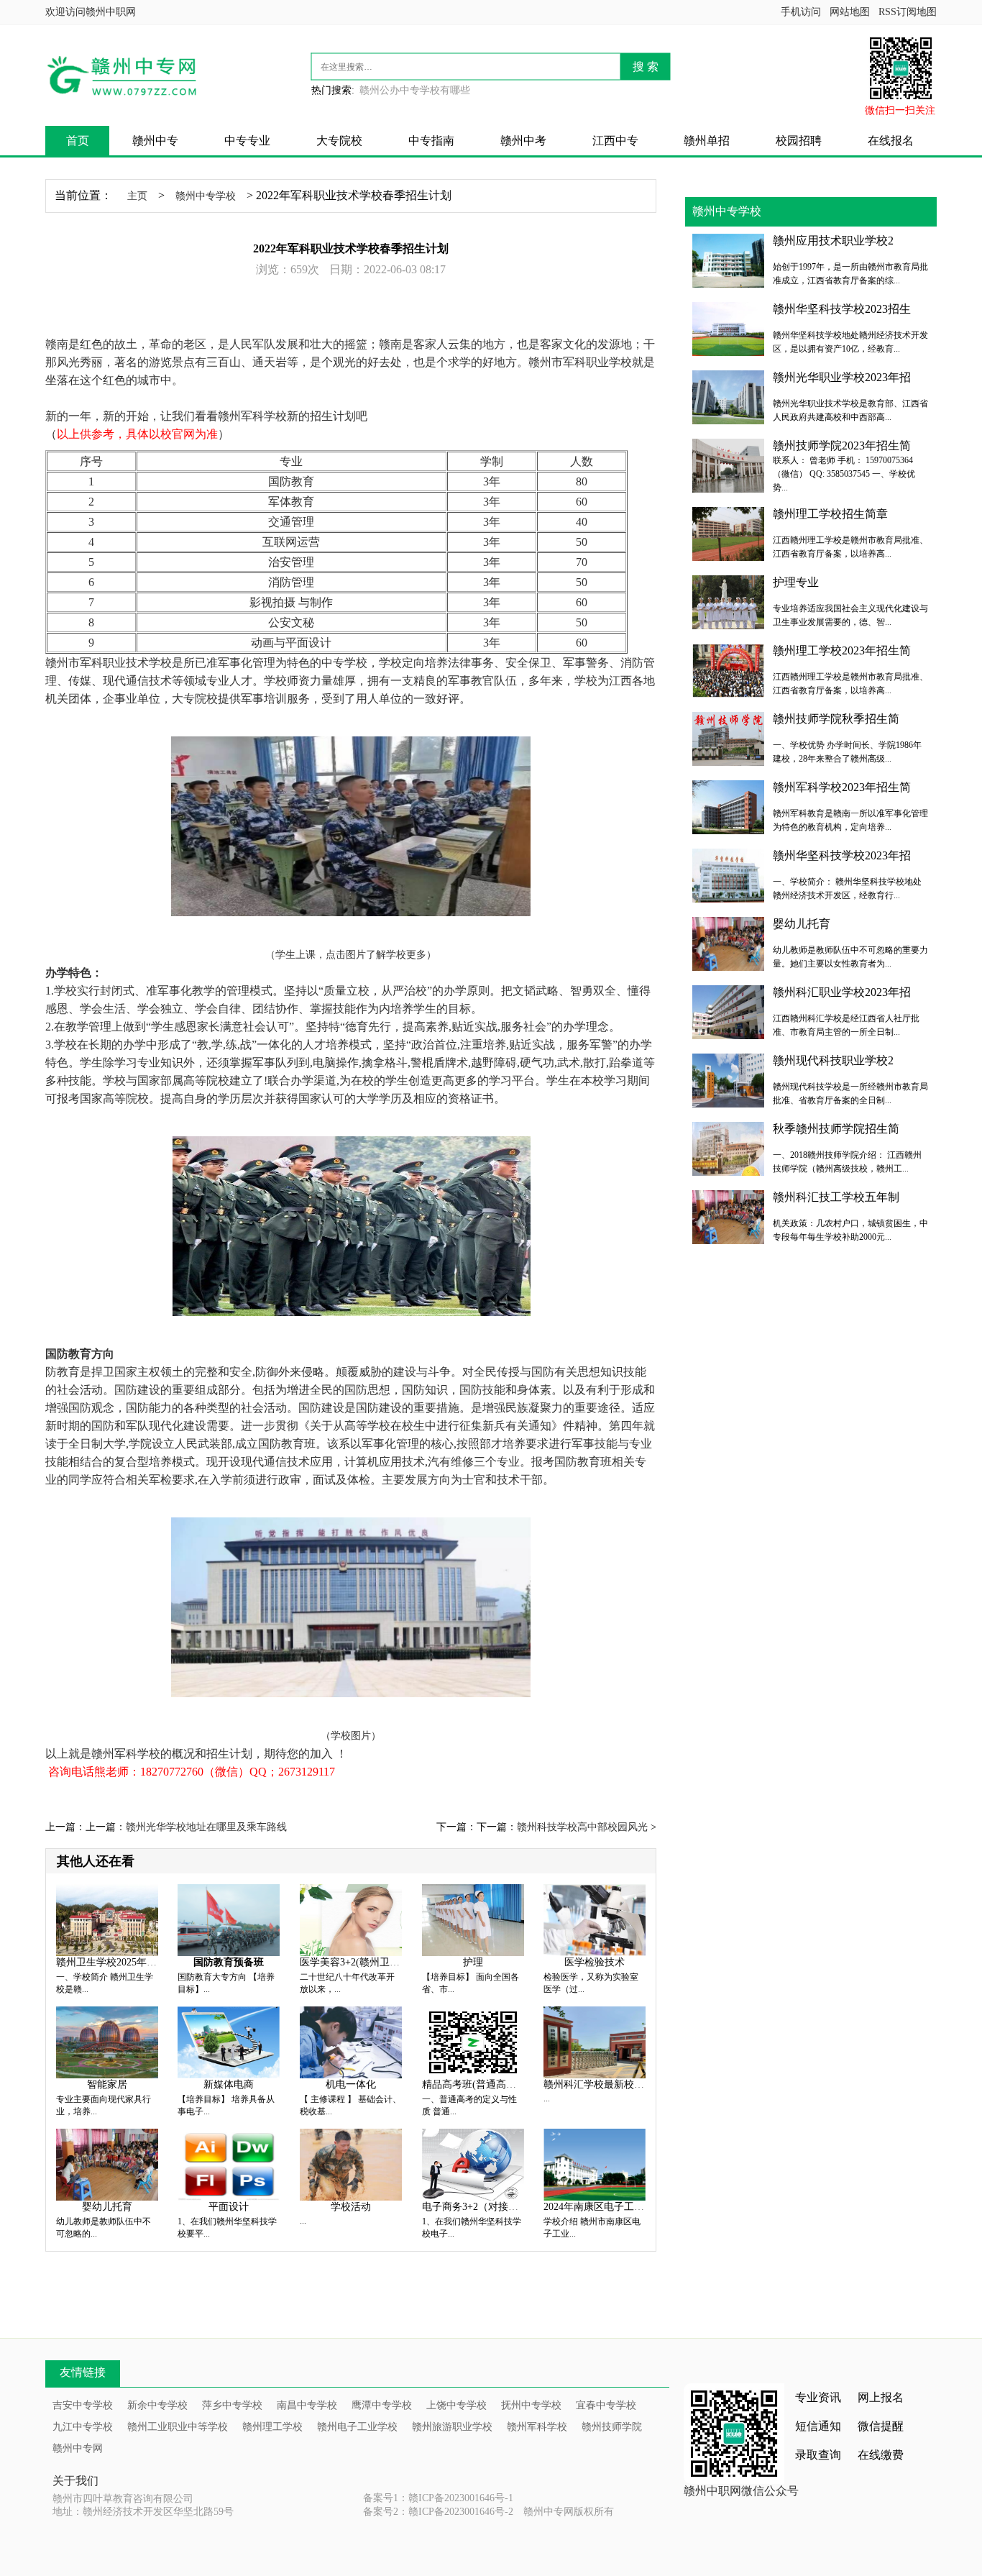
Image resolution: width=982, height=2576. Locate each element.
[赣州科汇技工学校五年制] (728, 1216)
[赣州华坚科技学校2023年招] (728, 874)
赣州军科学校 (537, 2427)
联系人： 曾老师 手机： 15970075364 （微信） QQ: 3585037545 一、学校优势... (844, 474)
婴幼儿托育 (107, 2207)
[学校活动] (351, 2164)
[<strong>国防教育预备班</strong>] (229, 1919)
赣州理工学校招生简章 (830, 514)
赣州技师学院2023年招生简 (842, 446)
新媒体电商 (229, 2084)
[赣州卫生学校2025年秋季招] (107, 1919)
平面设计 (229, 2207)
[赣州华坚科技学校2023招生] (728, 328)
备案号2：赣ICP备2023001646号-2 (438, 2512)
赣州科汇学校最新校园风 (599, 2084)
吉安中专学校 (83, 2405)
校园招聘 (799, 141)
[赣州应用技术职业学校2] (728, 259)
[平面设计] (229, 2164)
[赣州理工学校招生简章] (728, 533)
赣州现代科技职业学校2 (833, 1060)
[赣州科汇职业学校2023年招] (728, 1011)
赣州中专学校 (206, 196)
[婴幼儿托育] (107, 2164)
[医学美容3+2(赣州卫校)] (351, 1919)
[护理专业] (728, 601)
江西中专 (615, 141)
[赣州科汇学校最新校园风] (595, 2041)
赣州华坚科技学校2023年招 (842, 855)
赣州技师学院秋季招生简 (836, 719)
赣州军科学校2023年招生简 (842, 787)
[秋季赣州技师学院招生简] (728, 1147)
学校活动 (351, 2207)
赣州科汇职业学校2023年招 (842, 992)
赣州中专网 (78, 2448)
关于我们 (75, 2481)
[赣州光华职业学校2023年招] (728, 396)
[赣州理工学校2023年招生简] (728, 669)
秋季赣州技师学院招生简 (836, 1129)
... (547, 2098)
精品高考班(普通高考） (474, 2084)
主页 (137, 196)
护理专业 (796, 582)
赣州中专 (155, 141)
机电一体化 (351, 2084)
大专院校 (339, 141)
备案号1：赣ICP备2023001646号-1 (438, 2498)
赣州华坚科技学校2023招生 (842, 309)
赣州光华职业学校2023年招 (842, 377)
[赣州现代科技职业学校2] (728, 1079)
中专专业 (247, 141)
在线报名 (891, 141)
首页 (78, 141)
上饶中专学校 (456, 2405)
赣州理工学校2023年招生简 (842, 650)
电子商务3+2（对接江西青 (480, 2207)
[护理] (473, 1919)
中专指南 (431, 141)
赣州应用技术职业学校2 (833, 241)
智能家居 (107, 2084)
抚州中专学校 (531, 2405)
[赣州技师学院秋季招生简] (728, 737)
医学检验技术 (595, 1962)
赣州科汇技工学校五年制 (836, 1197)
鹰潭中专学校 (382, 2405)
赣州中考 (523, 141)
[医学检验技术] (595, 1919)
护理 (473, 1962)
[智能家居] (107, 2041)
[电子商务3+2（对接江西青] (473, 2164)
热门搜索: (333, 90)
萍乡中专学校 (232, 2405)
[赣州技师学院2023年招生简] (728, 464)
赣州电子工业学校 (357, 2427)
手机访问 (801, 12)
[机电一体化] (351, 2041)
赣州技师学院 (612, 2427)
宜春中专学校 (606, 2405)
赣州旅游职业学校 (452, 2427)
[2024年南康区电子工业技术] (595, 2164)
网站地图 (850, 12)
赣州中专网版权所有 (569, 2512)
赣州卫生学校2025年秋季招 (116, 1962)
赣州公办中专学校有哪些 (415, 90)
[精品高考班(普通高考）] (473, 2041)
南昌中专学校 (307, 2405)
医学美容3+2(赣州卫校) (352, 1962)
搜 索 (646, 67)
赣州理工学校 (272, 2427)
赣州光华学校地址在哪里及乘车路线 (206, 1827)
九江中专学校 (83, 2427)
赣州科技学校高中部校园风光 (582, 1827)
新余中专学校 (157, 2405)
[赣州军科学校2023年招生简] (728, 806)
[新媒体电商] (229, 2041)
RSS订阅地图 (908, 12)
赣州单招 (707, 141)
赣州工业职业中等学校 (178, 2427)
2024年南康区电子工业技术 (604, 2207)
